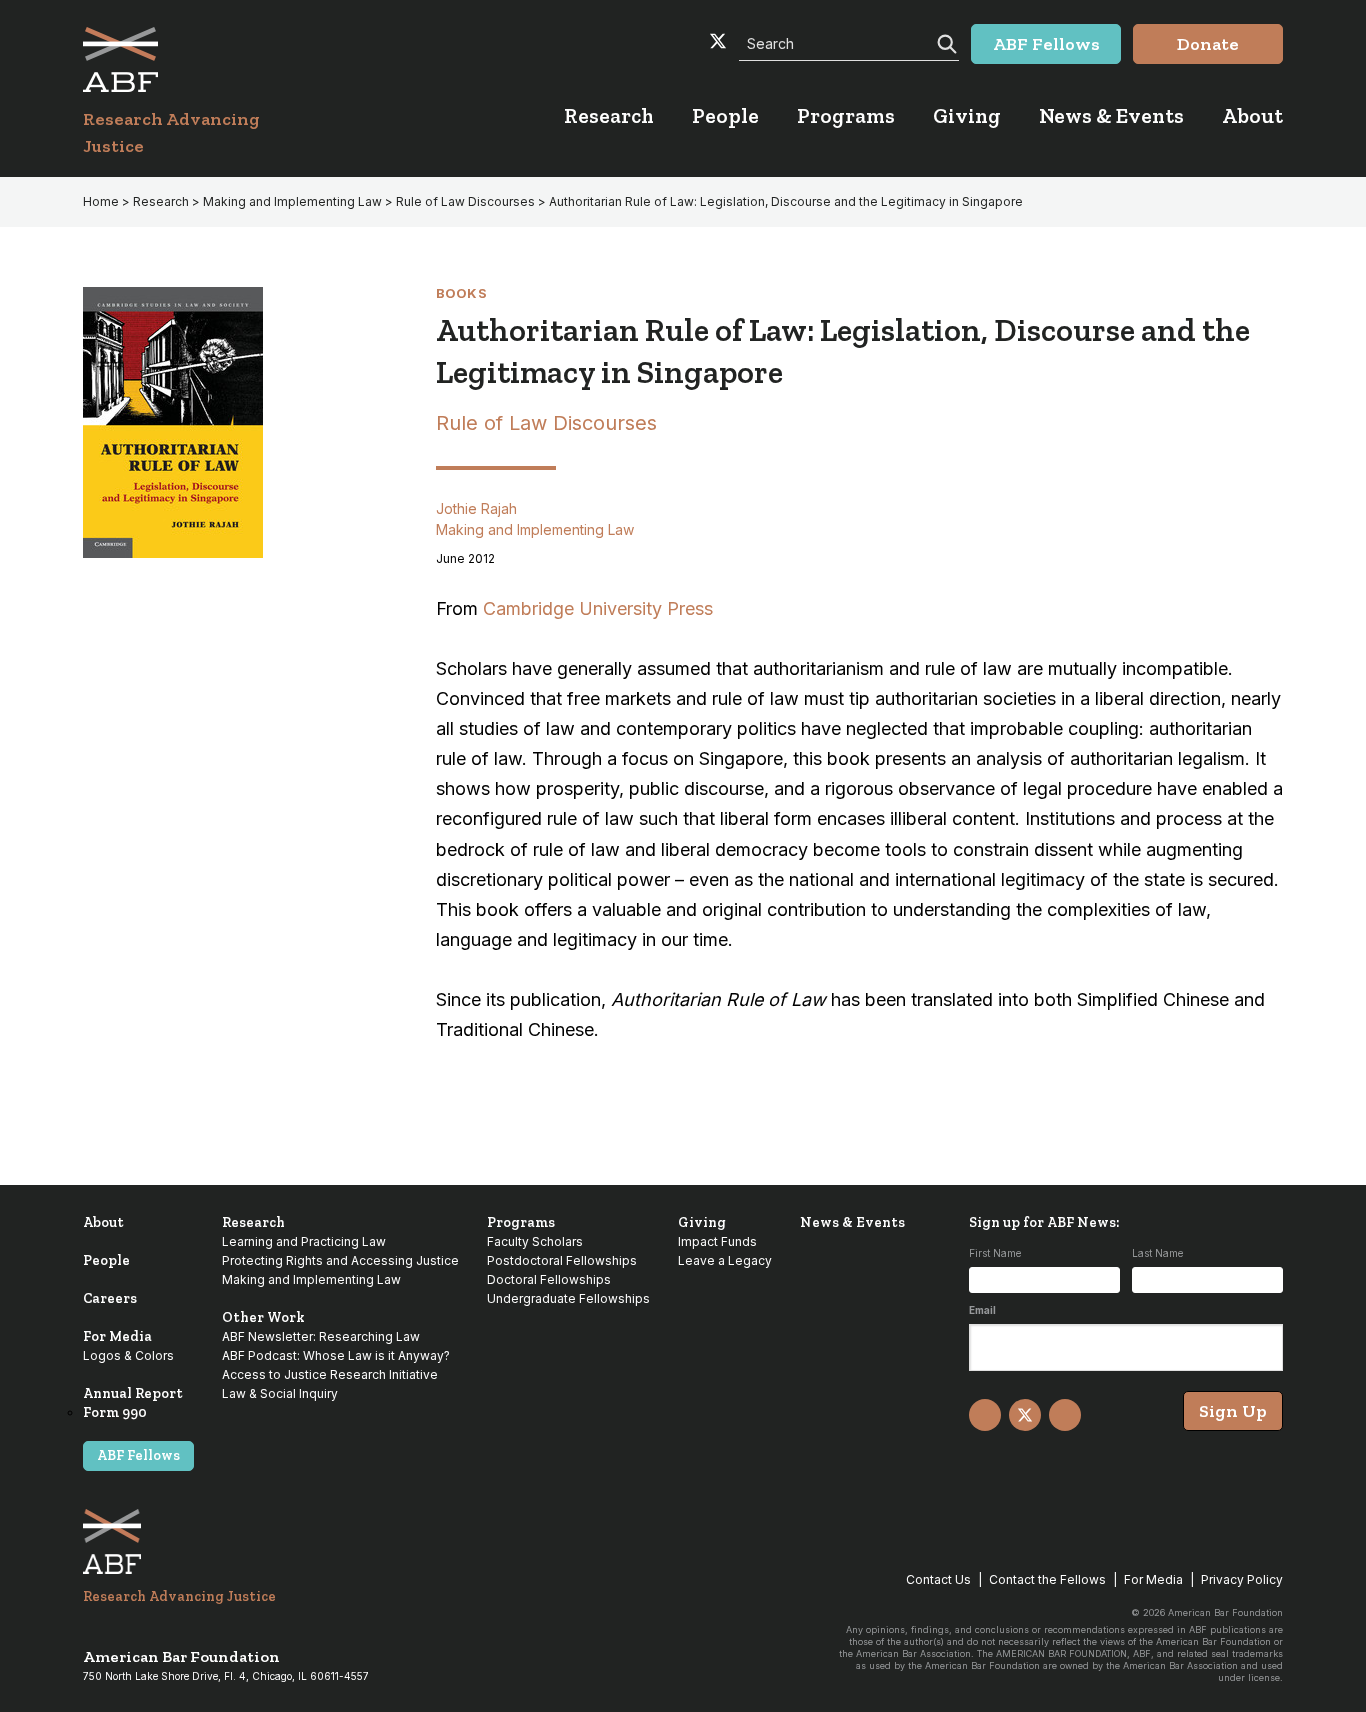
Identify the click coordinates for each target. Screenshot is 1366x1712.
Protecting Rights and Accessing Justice (340, 1260)
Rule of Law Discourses (465, 201)
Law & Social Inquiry (280, 1393)
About (103, 1222)
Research (161, 201)
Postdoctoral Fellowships (562, 1260)
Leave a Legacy (725, 1260)
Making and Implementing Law (292, 201)
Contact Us (938, 1579)
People (106, 1260)
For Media (117, 1336)
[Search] (945, 42)
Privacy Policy (1242, 1579)
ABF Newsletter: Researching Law (321, 1336)
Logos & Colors (128, 1355)
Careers (110, 1298)
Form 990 (115, 1412)
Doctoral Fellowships (549, 1279)
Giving (702, 1222)
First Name (995, 1253)
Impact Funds (717, 1241)
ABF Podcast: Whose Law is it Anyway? (336, 1355)
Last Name (1157, 1253)
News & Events (852, 1222)
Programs (521, 1222)
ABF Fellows (138, 1455)
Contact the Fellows (1047, 1579)
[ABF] (195, 59)
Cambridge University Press (598, 608)
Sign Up (1233, 1411)
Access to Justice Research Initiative (330, 1374)
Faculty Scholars (535, 1241)
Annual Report (133, 1393)
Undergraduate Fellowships (568, 1298)
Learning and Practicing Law (304, 1241)
